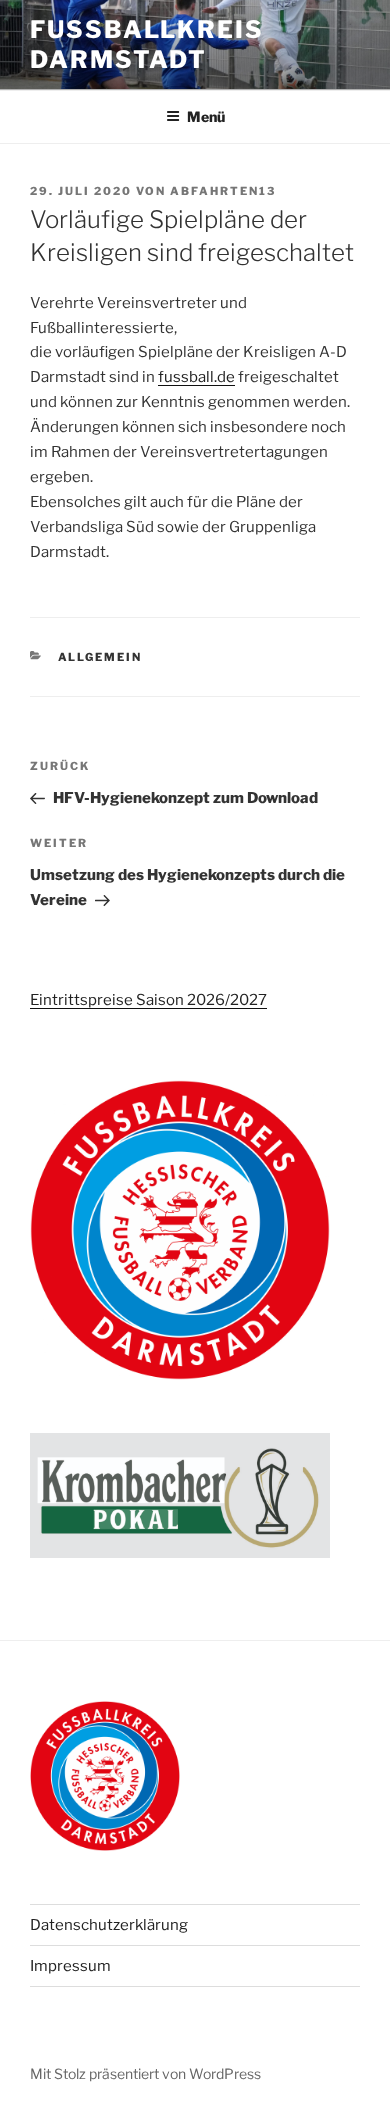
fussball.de (196, 377)
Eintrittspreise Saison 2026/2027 (148, 1000)
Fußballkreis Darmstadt (147, 44)
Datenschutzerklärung (109, 1925)
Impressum (70, 1966)
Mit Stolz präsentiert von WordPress (145, 2073)
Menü (206, 116)
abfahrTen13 (223, 191)
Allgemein (100, 657)
